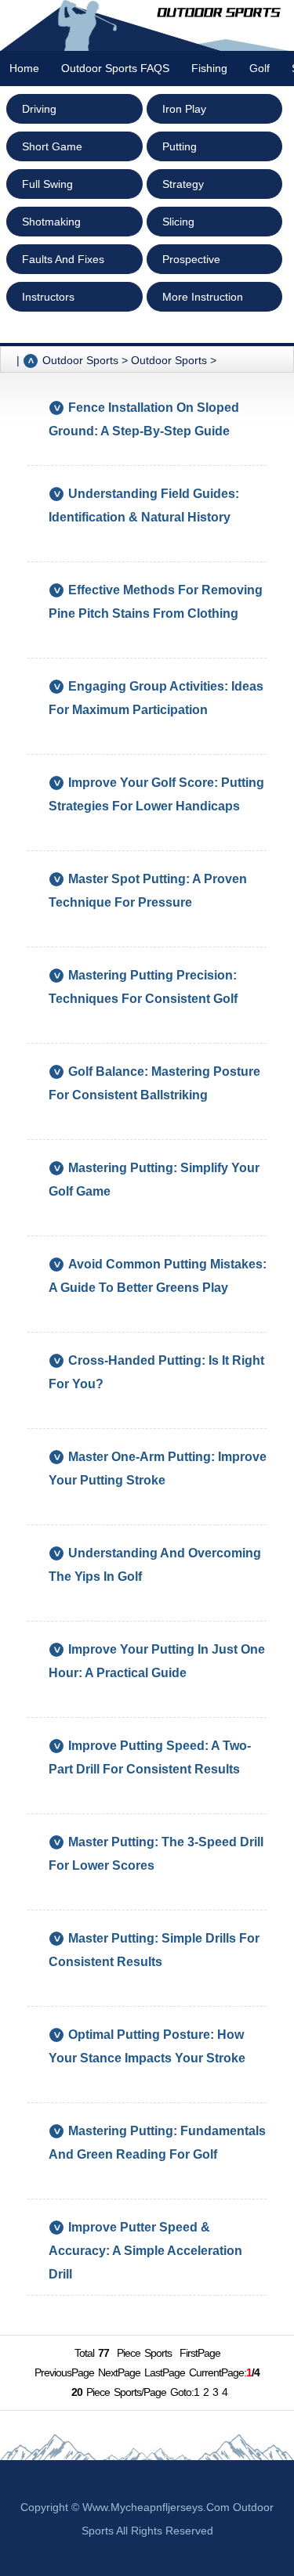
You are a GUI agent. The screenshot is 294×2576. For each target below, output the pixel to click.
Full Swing (47, 184)
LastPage (165, 2372)
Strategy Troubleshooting (202, 188)
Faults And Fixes (63, 259)
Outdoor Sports (169, 360)
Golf (260, 68)
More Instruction (203, 297)
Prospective (191, 259)
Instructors (48, 297)
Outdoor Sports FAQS (115, 68)
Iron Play (184, 109)
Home (24, 68)
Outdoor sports (80, 360)
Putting (180, 146)
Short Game (52, 146)
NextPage (119, 2372)
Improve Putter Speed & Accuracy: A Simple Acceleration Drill (145, 2251)
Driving (39, 109)
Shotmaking (51, 222)
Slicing (178, 222)
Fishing (209, 68)
